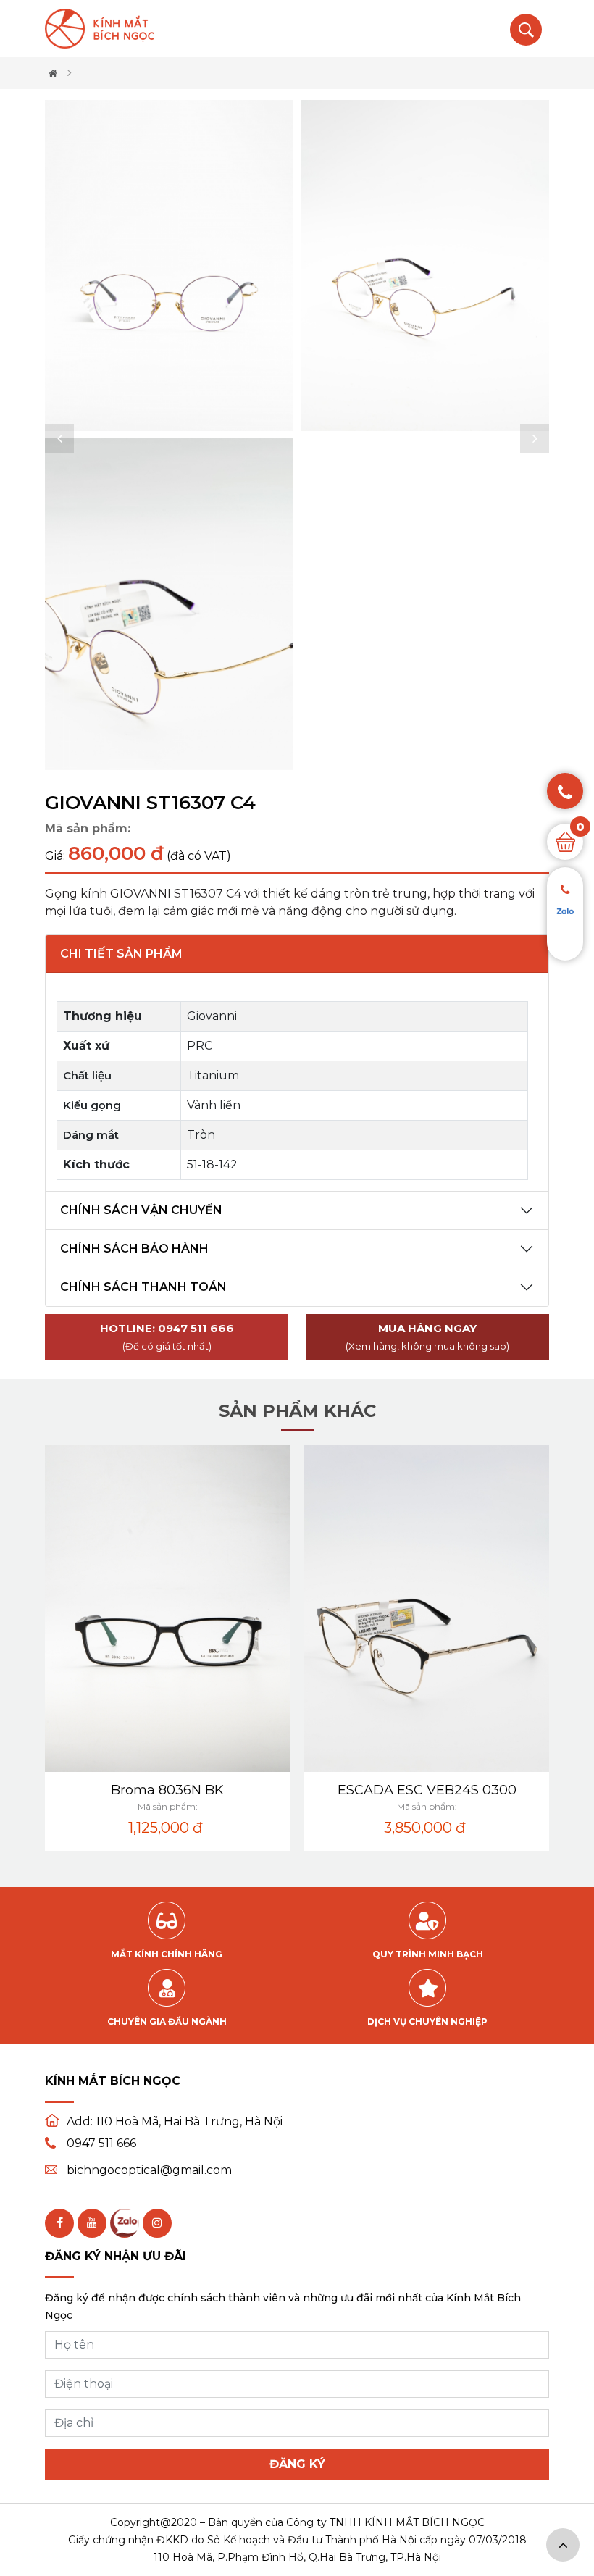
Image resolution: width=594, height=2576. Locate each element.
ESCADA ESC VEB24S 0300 (427, 1790)
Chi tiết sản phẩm (121, 954)
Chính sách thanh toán (143, 1287)
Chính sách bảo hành (134, 1249)
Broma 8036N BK (167, 1790)
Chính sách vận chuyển (141, 1210)
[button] (59, 438)
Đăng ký (297, 2464)
